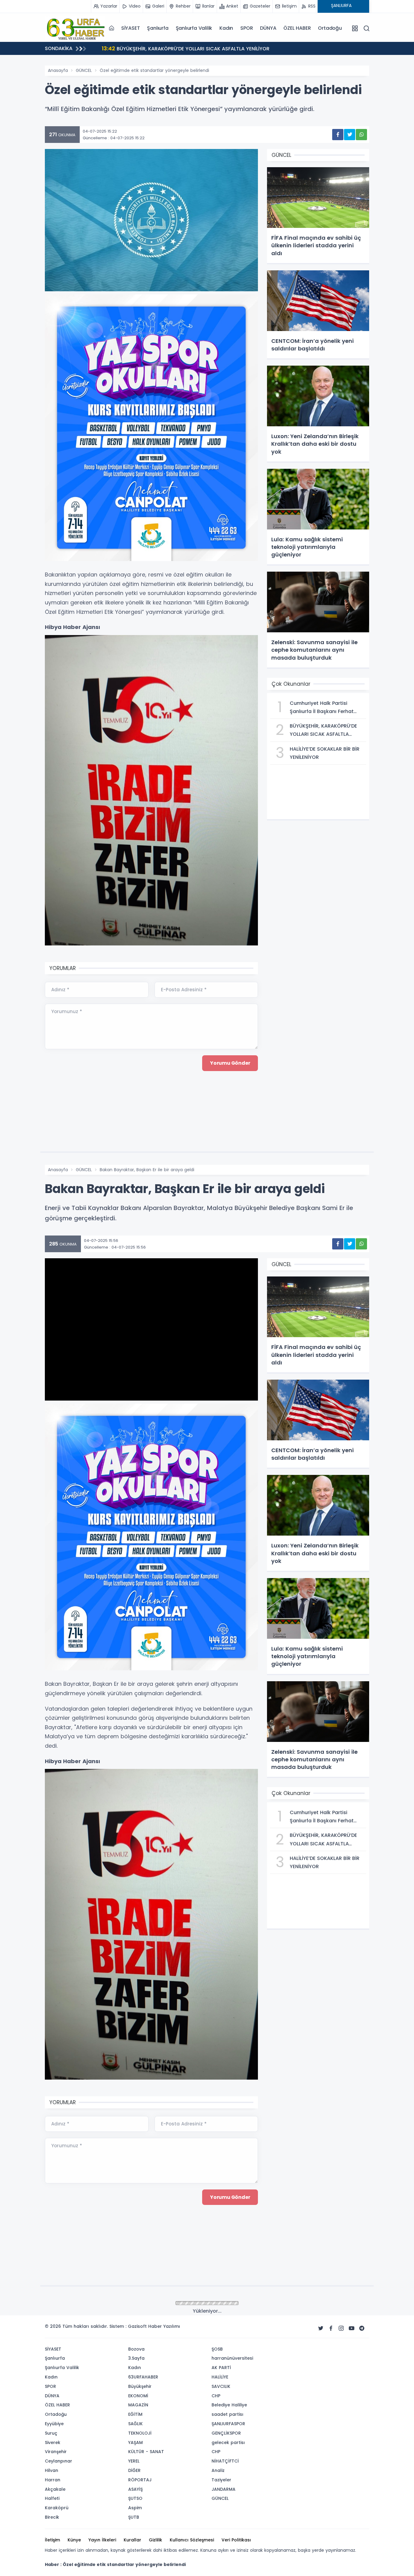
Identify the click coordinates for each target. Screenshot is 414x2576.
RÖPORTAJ (140, 2480)
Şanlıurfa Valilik (194, 28)
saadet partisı (227, 2414)
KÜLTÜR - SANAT (146, 2452)
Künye (74, 2540)
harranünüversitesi (232, 2358)
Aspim (135, 2508)
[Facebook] (331, 2328)
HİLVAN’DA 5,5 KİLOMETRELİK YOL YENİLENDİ (161, 48)
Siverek (53, 2442)
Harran (53, 2480)
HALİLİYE (220, 2377)
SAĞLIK (135, 2424)
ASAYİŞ (135, 2489)
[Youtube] (352, 2328)
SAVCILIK (221, 2386)
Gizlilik (155, 2540)
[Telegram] (362, 2328)
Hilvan (52, 2470)
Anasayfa (58, 70)
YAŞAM (135, 2442)
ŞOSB (217, 2349)
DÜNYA (268, 28)
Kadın (226, 28)
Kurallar (132, 2540)
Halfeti (52, 2498)
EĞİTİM (135, 2414)
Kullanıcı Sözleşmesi (192, 2540)
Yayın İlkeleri (102, 2540)
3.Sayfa (136, 2358)
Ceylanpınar (58, 2461)
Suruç (51, 2433)
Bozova (136, 2349)
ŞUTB (134, 2517)
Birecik (52, 2517)
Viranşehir (56, 2452)
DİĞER (134, 2470)
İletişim (52, 2540)
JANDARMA (224, 2489)
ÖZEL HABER (297, 28)
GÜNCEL (84, 70)
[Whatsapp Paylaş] (361, 135)
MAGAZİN (138, 2405)
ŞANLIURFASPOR (228, 2424)
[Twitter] (321, 2328)
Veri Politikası (236, 2540)
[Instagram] (341, 2328)
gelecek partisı (228, 2442)
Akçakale (55, 2489)
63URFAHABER (143, 2377)
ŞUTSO (135, 2498)
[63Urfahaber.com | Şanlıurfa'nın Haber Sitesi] (75, 28)
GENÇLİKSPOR (226, 2433)
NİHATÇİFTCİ (225, 2461)
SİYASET (131, 28)
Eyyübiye (54, 2424)
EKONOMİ (138, 2396)
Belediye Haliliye (229, 2405)
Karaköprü (57, 2508)
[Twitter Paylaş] (350, 135)
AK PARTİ (221, 2368)
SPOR (247, 28)
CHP (216, 2396)
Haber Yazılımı (164, 2326)
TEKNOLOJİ (140, 2433)
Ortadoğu (330, 28)
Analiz (218, 2470)
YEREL (134, 2461)
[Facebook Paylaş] (338, 135)
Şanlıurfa (158, 28)
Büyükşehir (140, 2386)
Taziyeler (221, 2480)
